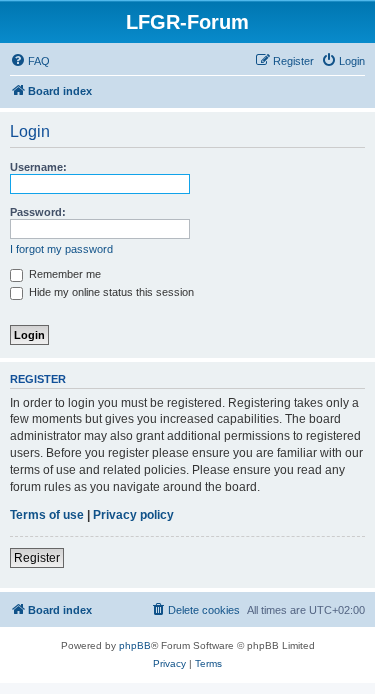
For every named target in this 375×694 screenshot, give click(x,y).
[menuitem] (30, 61)
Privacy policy (133, 515)
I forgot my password (61, 249)
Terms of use (47, 515)
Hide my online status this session (110, 292)
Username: (38, 167)
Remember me (63, 274)
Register (37, 558)
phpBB (135, 645)
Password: (38, 212)
